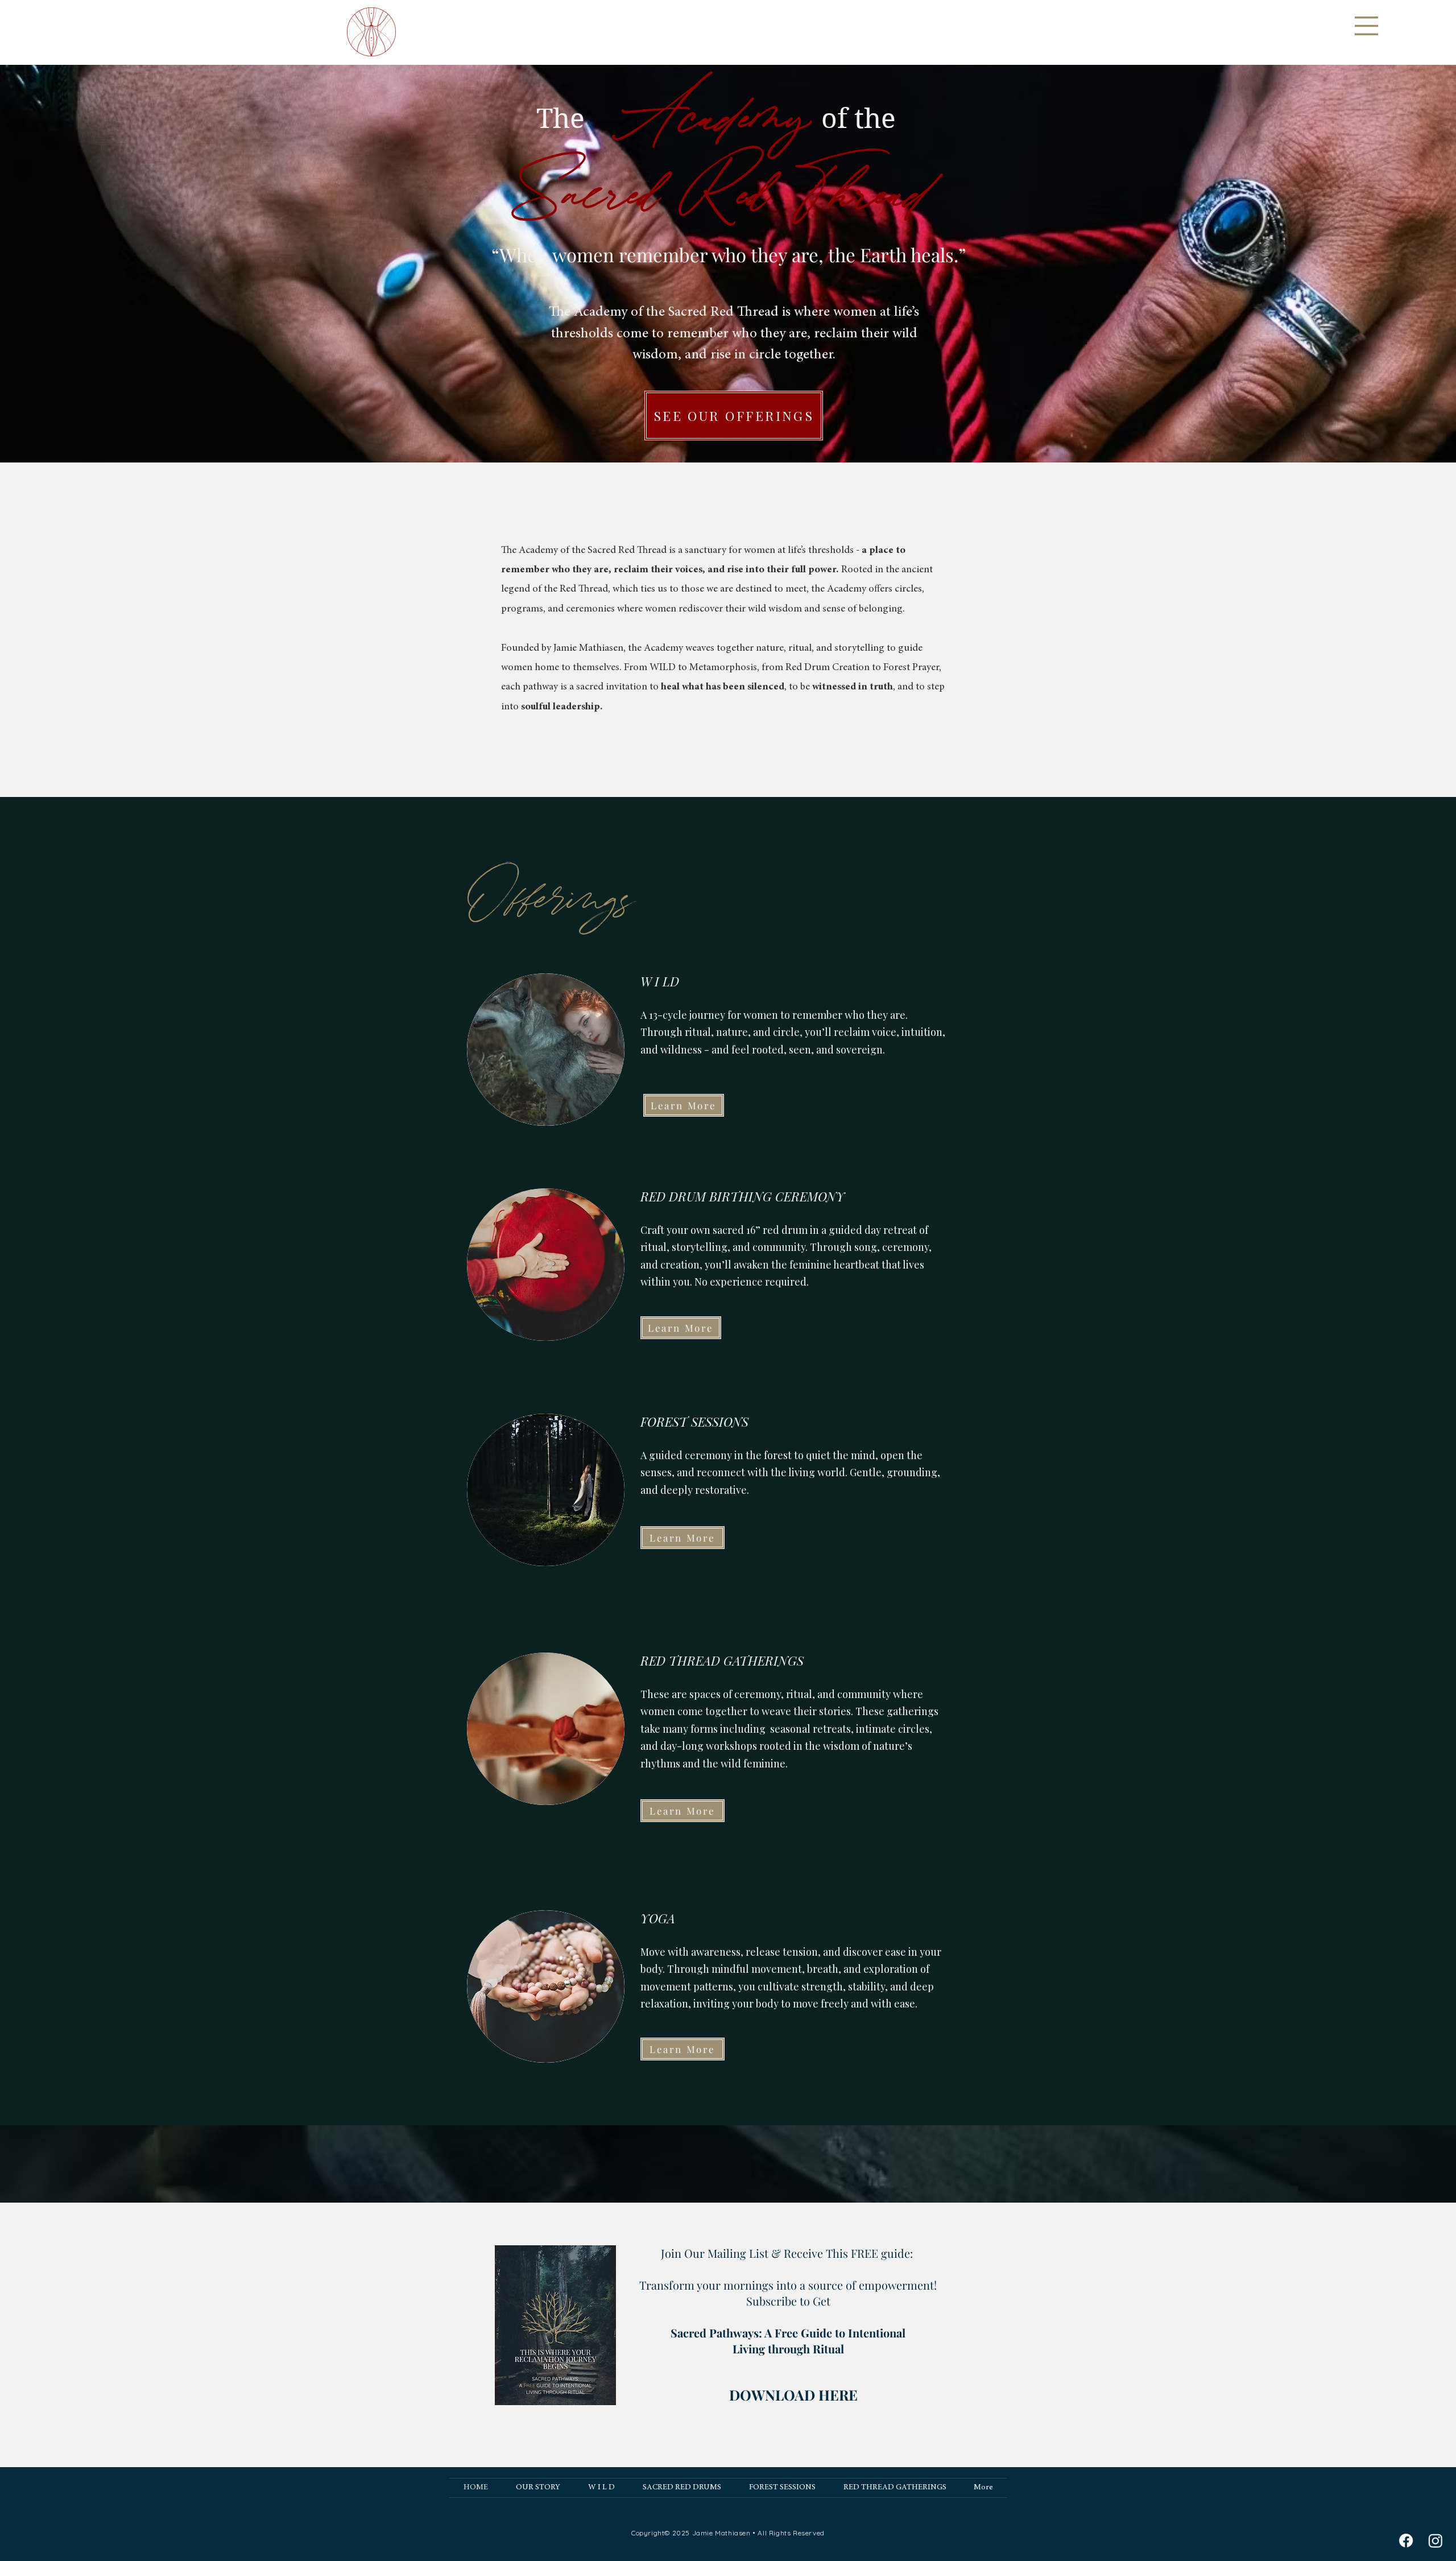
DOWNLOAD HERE (793, 2395)
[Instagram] (1436, 2541)
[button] (1366, 26)
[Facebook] (1406, 2541)
